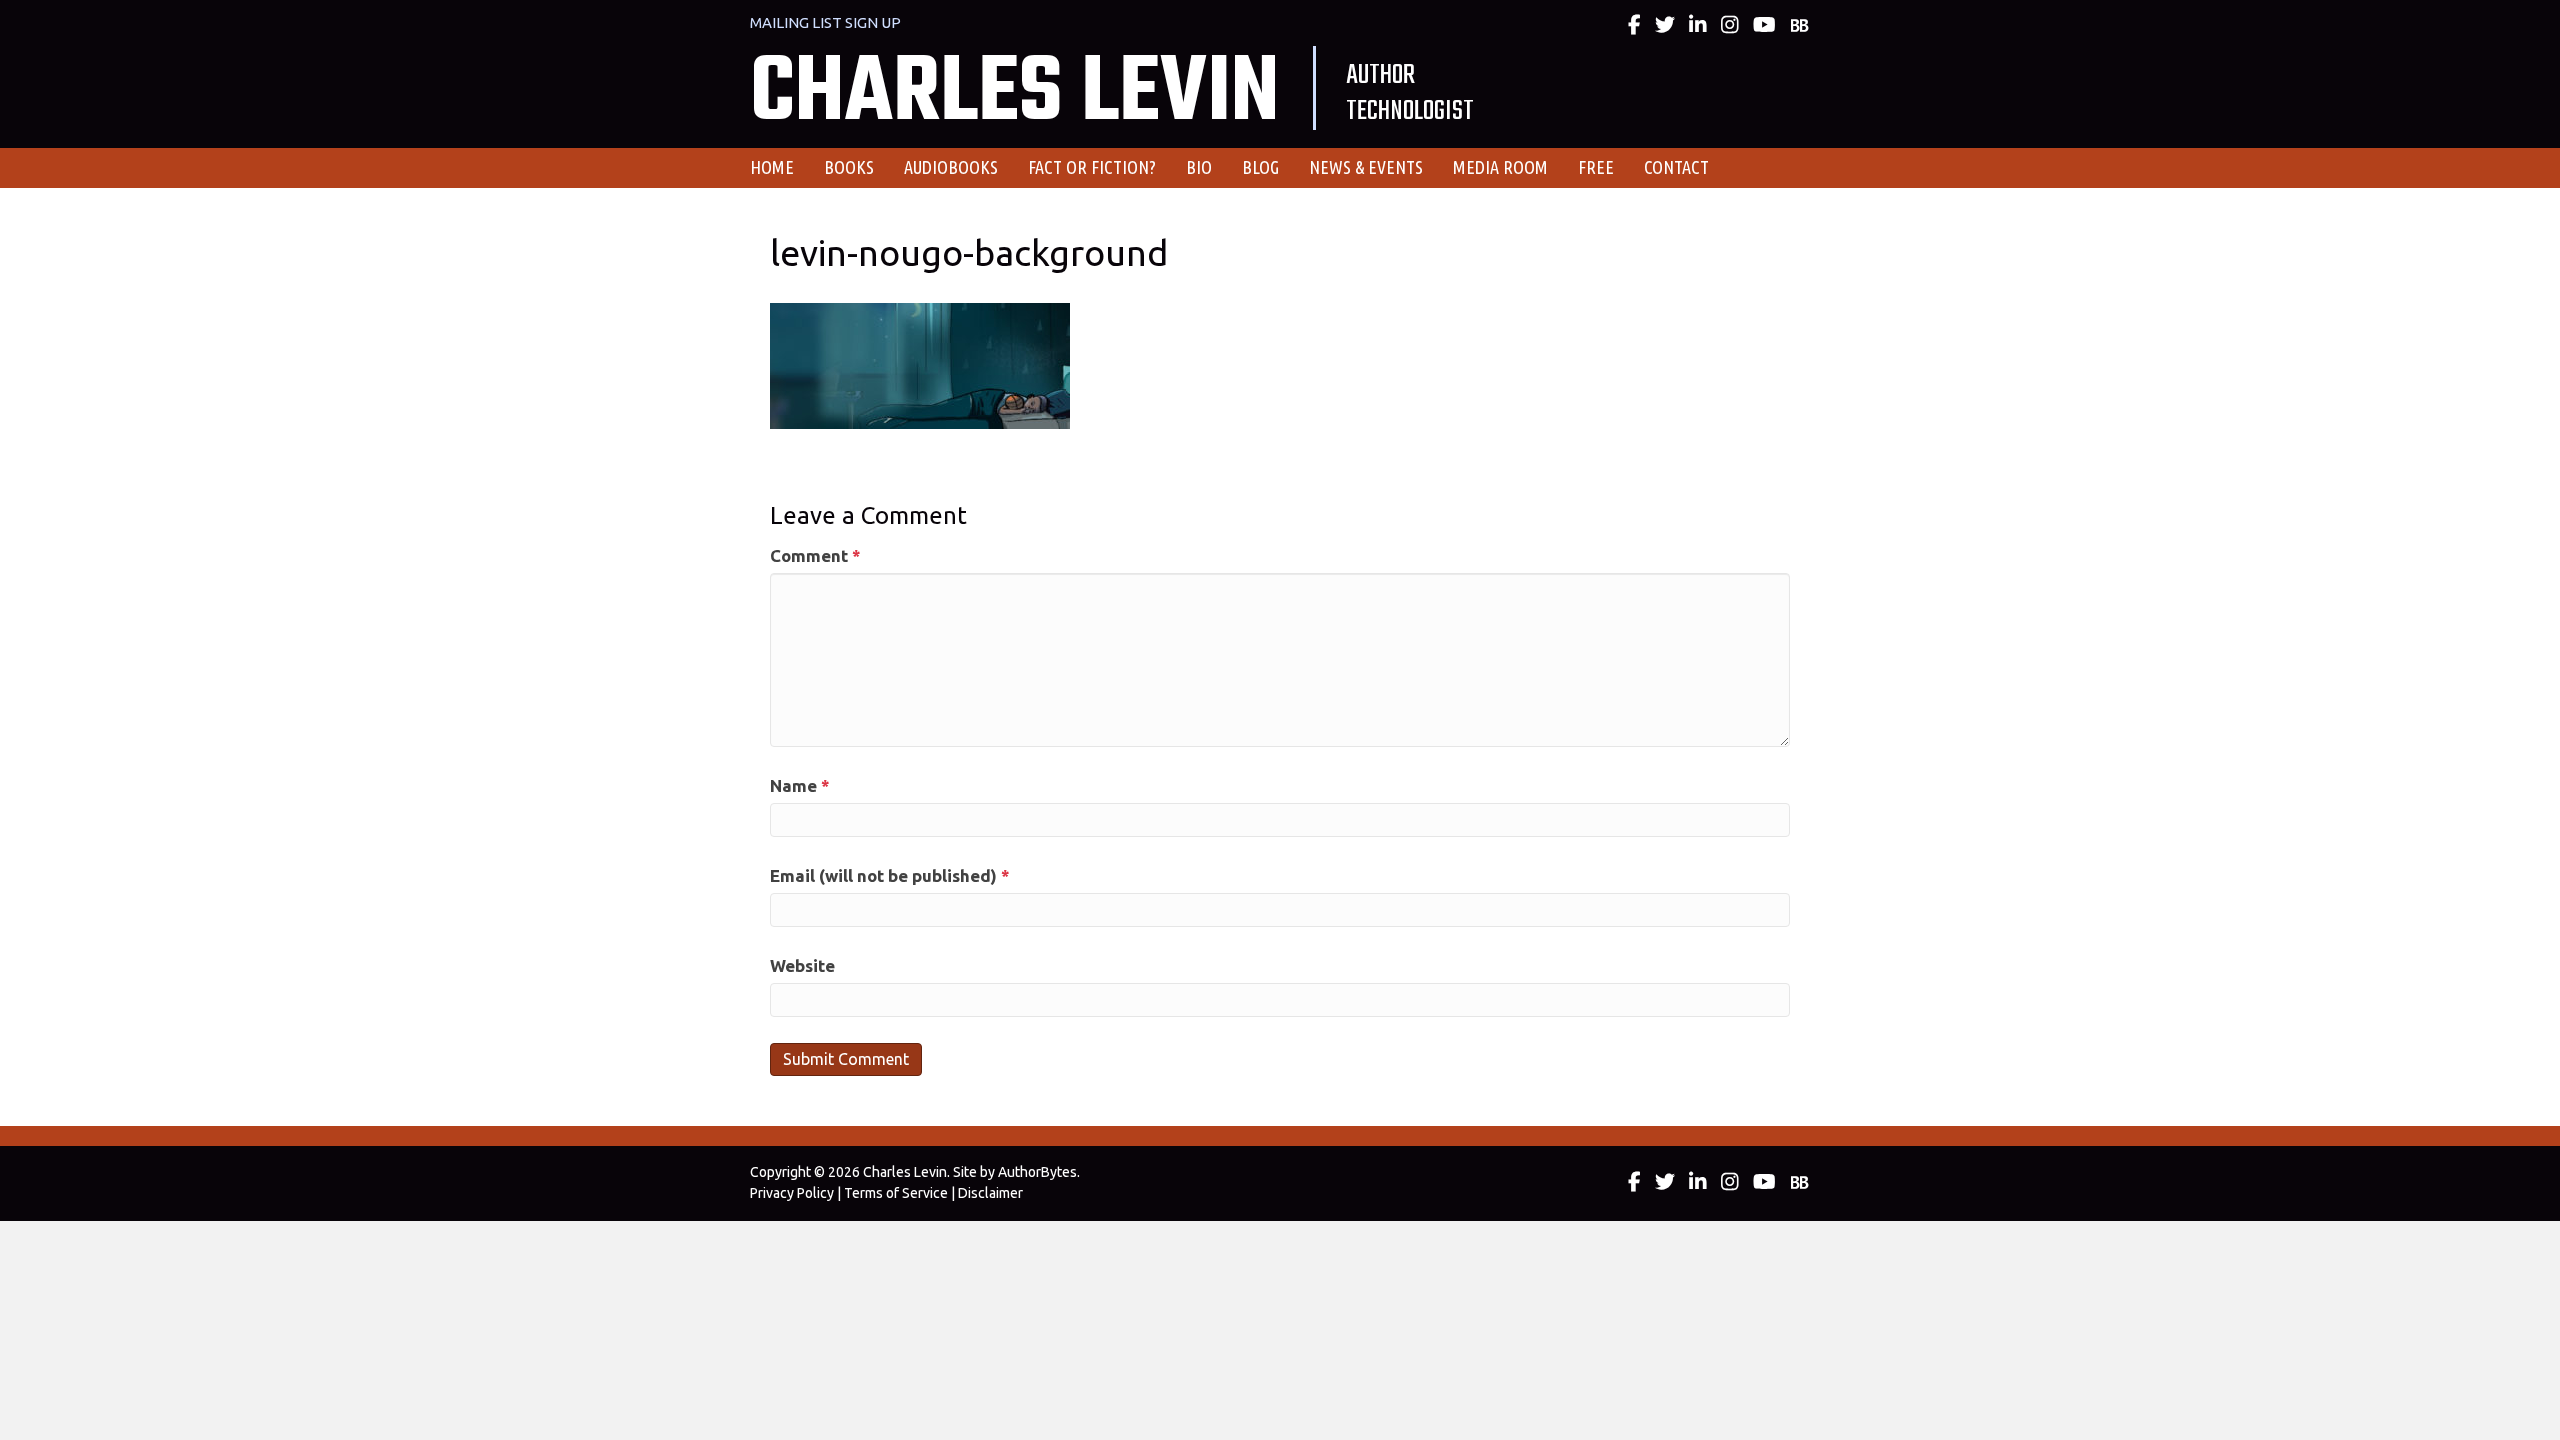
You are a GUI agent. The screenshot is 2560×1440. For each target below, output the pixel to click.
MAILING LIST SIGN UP (825, 22)
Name (800, 785)
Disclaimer (990, 1193)
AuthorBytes (1037, 1172)
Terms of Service (896, 1193)
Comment (815, 555)
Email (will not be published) (890, 875)
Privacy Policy (792, 1193)
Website (802, 965)
